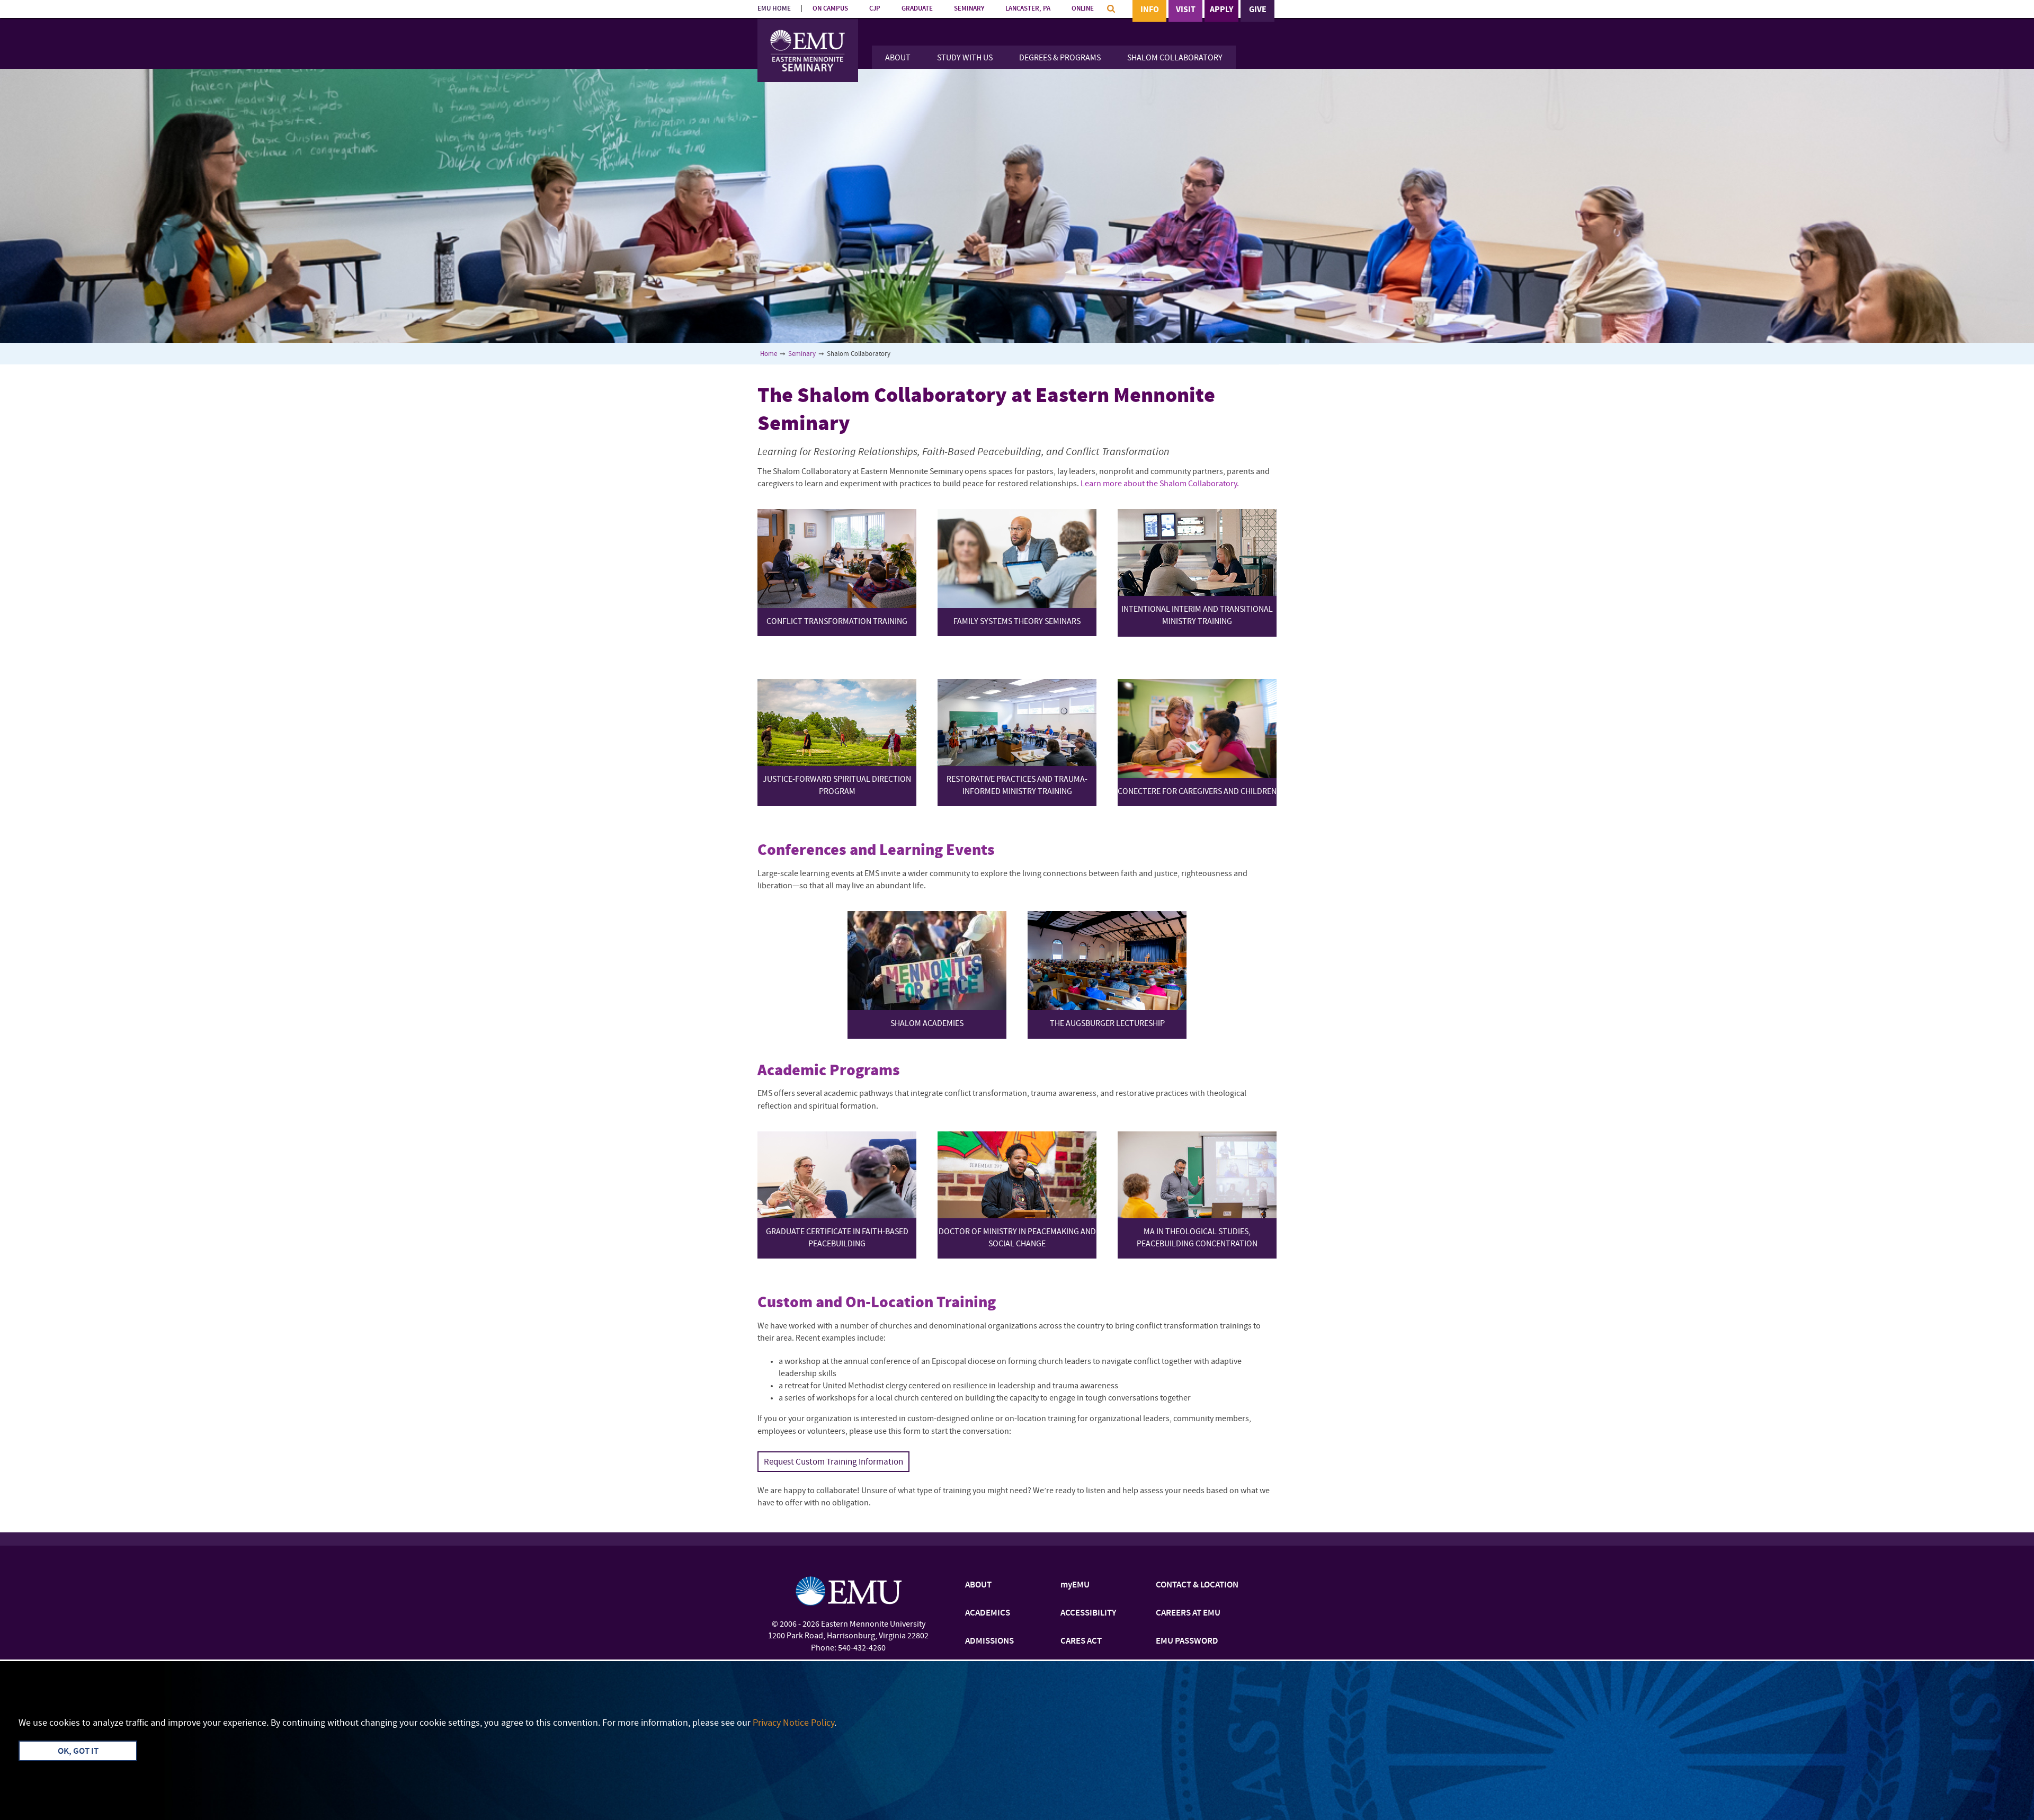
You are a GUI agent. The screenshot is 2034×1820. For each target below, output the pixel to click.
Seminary (802, 354)
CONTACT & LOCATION (1197, 1585)
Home (769, 354)
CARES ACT (1081, 1641)
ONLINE (1083, 9)
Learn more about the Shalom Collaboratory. (1160, 484)
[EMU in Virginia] (808, 32)
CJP (875, 9)
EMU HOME (774, 9)
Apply (1221, 10)
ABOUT (978, 1585)
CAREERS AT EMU (1188, 1613)
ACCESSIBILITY (1088, 1613)
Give (1258, 10)
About (898, 58)
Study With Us (965, 58)
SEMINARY (969, 9)
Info (1150, 10)
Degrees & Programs (1060, 58)
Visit (1186, 10)
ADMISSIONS (989, 1641)
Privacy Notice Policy (793, 1723)
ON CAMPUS (830, 9)
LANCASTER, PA (1028, 9)
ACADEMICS (988, 1613)
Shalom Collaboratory (1175, 58)
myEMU (1075, 1585)
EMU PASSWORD (1187, 1641)
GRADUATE (917, 9)
